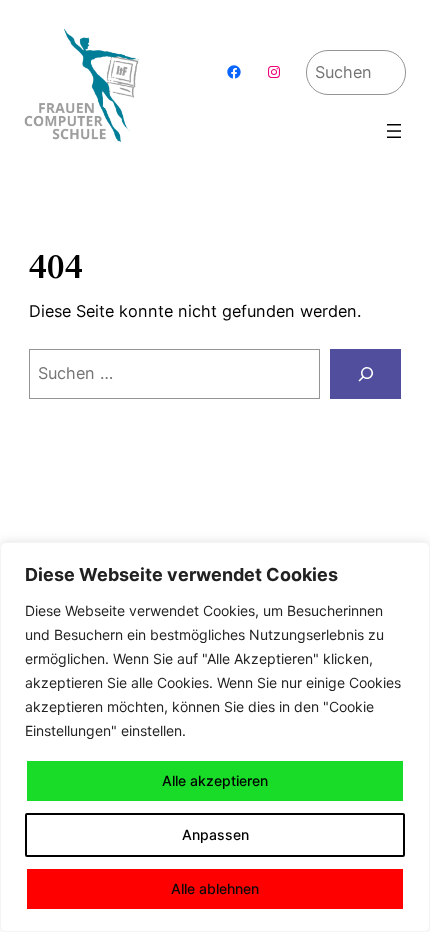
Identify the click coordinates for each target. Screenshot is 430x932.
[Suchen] (365, 374)
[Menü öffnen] (394, 131)
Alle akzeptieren (215, 780)
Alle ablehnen (215, 888)
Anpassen (215, 834)
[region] (215, 737)
